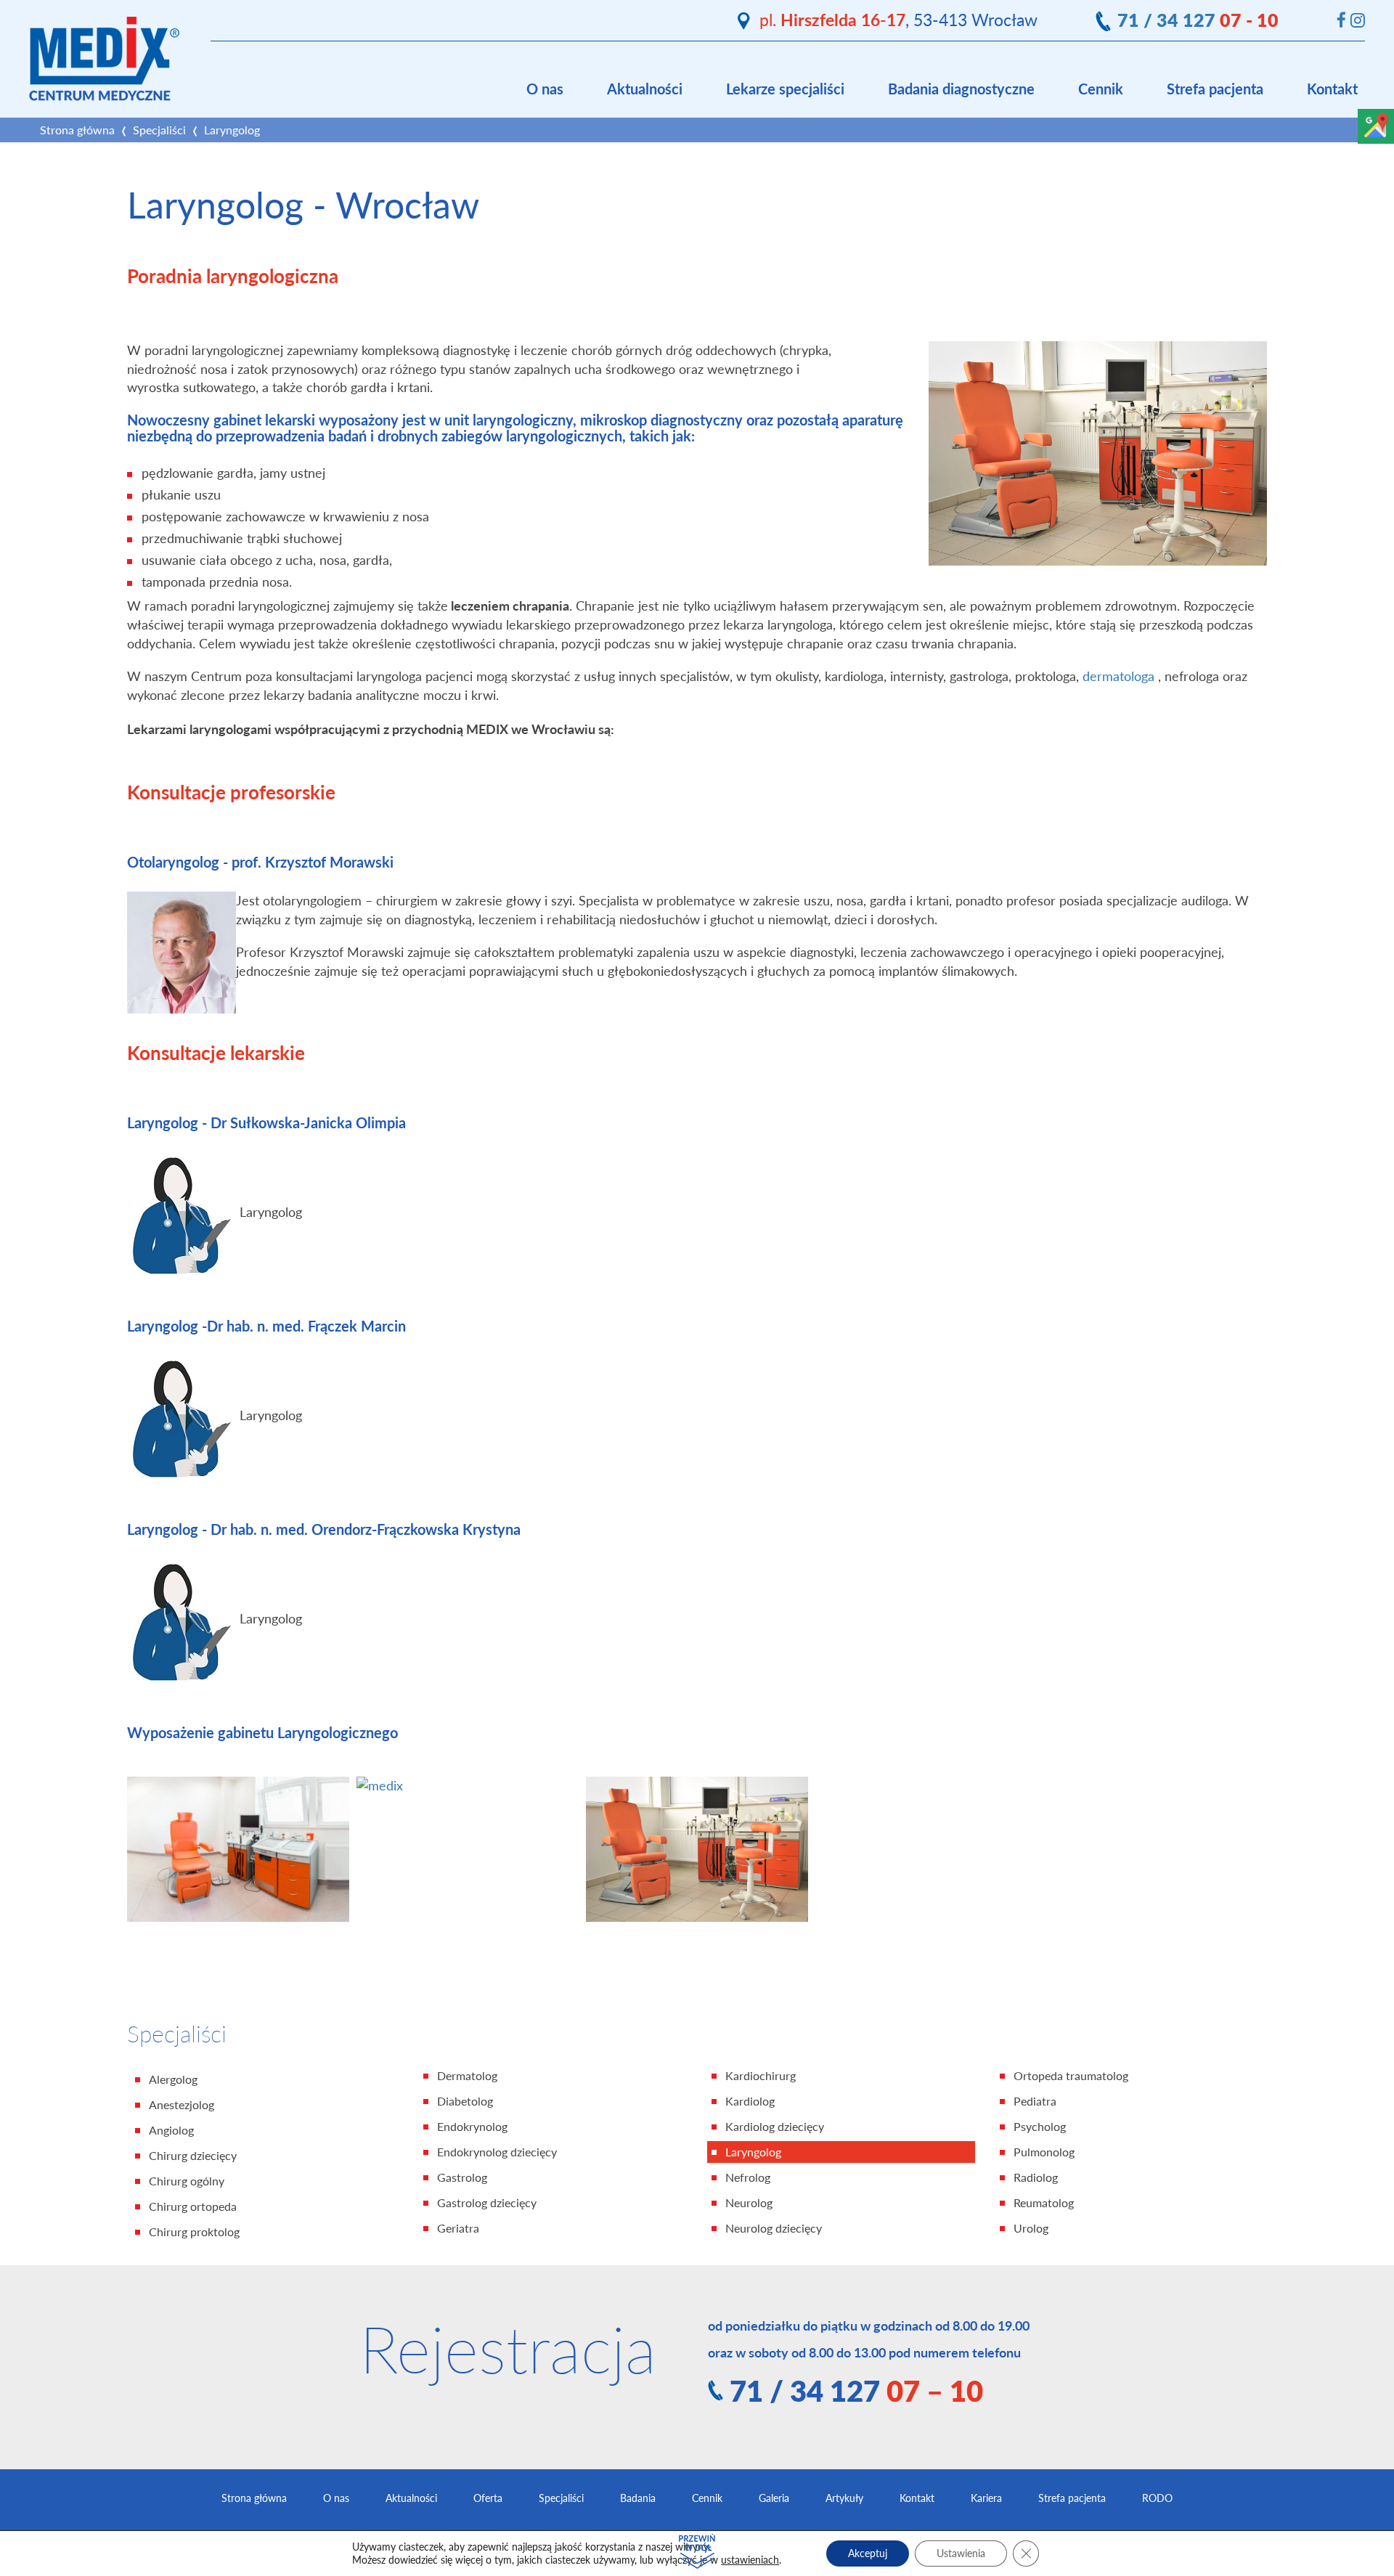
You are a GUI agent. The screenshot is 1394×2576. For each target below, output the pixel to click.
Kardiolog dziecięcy (775, 2127)
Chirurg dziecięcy (193, 2156)
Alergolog (173, 2079)
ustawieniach (750, 2560)
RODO (1157, 2498)
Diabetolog (465, 2101)
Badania (638, 2498)
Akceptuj (868, 2553)
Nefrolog (748, 2177)
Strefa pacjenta (1215, 89)
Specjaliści (159, 130)
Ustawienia (961, 2553)
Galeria (774, 2498)
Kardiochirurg (761, 2076)
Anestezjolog (182, 2105)
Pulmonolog (1044, 2152)
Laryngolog (753, 2152)
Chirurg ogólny (187, 2181)
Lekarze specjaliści (785, 89)
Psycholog (1040, 2127)
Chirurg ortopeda (193, 2206)
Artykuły (844, 2498)
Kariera (986, 2498)
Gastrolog (462, 2177)
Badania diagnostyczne (961, 89)
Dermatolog (467, 2076)
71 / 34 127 (1198, 20)
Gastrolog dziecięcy (487, 2203)
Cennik (1101, 89)
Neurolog (749, 2203)
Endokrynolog (472, 2127)
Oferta (488, 2498)
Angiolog (171, 2130)
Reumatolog (1044, 2203)
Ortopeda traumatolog (1071, 2076)
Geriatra (458, 2228)
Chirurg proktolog (194, 2232)
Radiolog (1036, 2177)
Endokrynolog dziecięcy (497, 2152)
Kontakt (1332, 89)
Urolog (1031, 2228)
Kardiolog (750, 2101)
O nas (545, 89)
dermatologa (1120, 676)
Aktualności (645, 89)
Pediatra (1035, 2101)
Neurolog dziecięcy (774, 2228)
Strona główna (77, 130)
